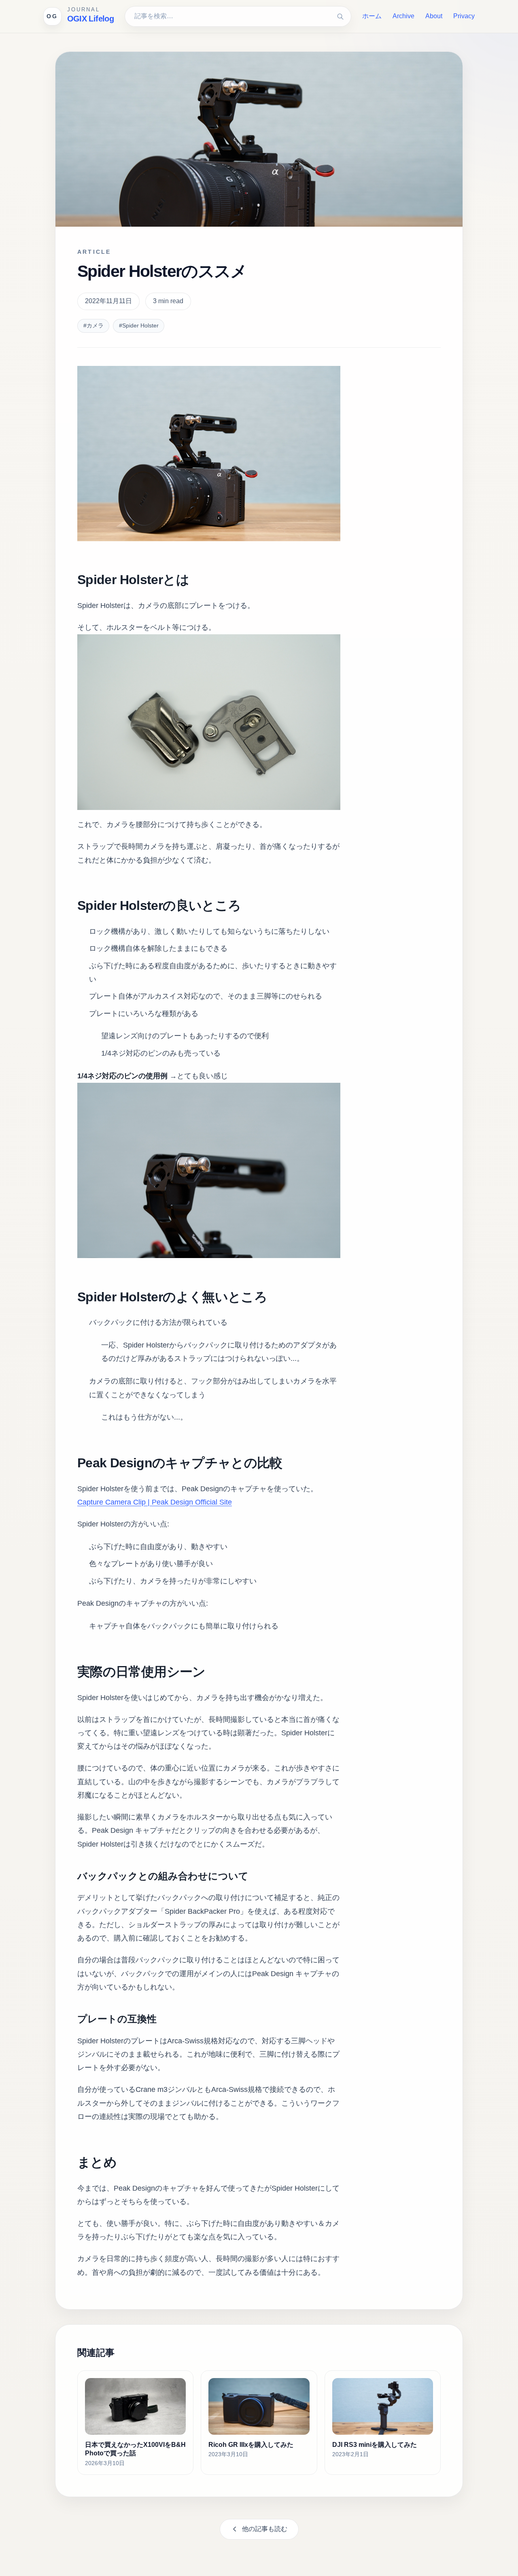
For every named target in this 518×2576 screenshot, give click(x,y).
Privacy (464, 16)
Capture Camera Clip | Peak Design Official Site (155, 1502)
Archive (403, 16)
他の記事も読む (265, 2529)
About (434, 16)
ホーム (372, 16)
